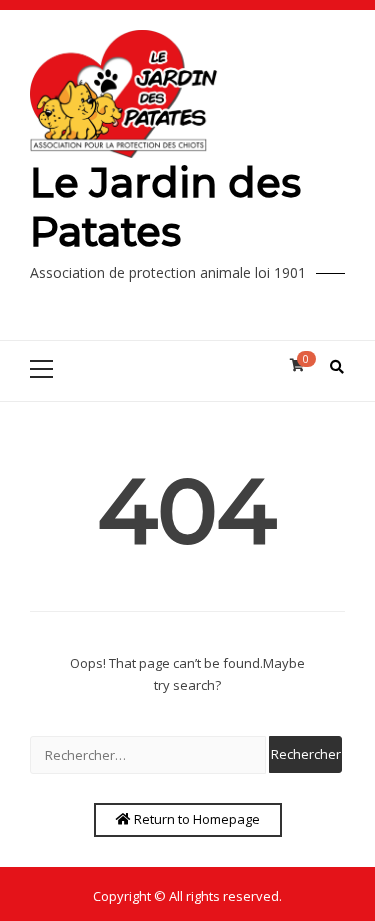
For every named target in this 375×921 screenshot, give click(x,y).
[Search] (337, 367)
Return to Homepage (195, 819)
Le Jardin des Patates (165, 207)
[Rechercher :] (148, 755)
